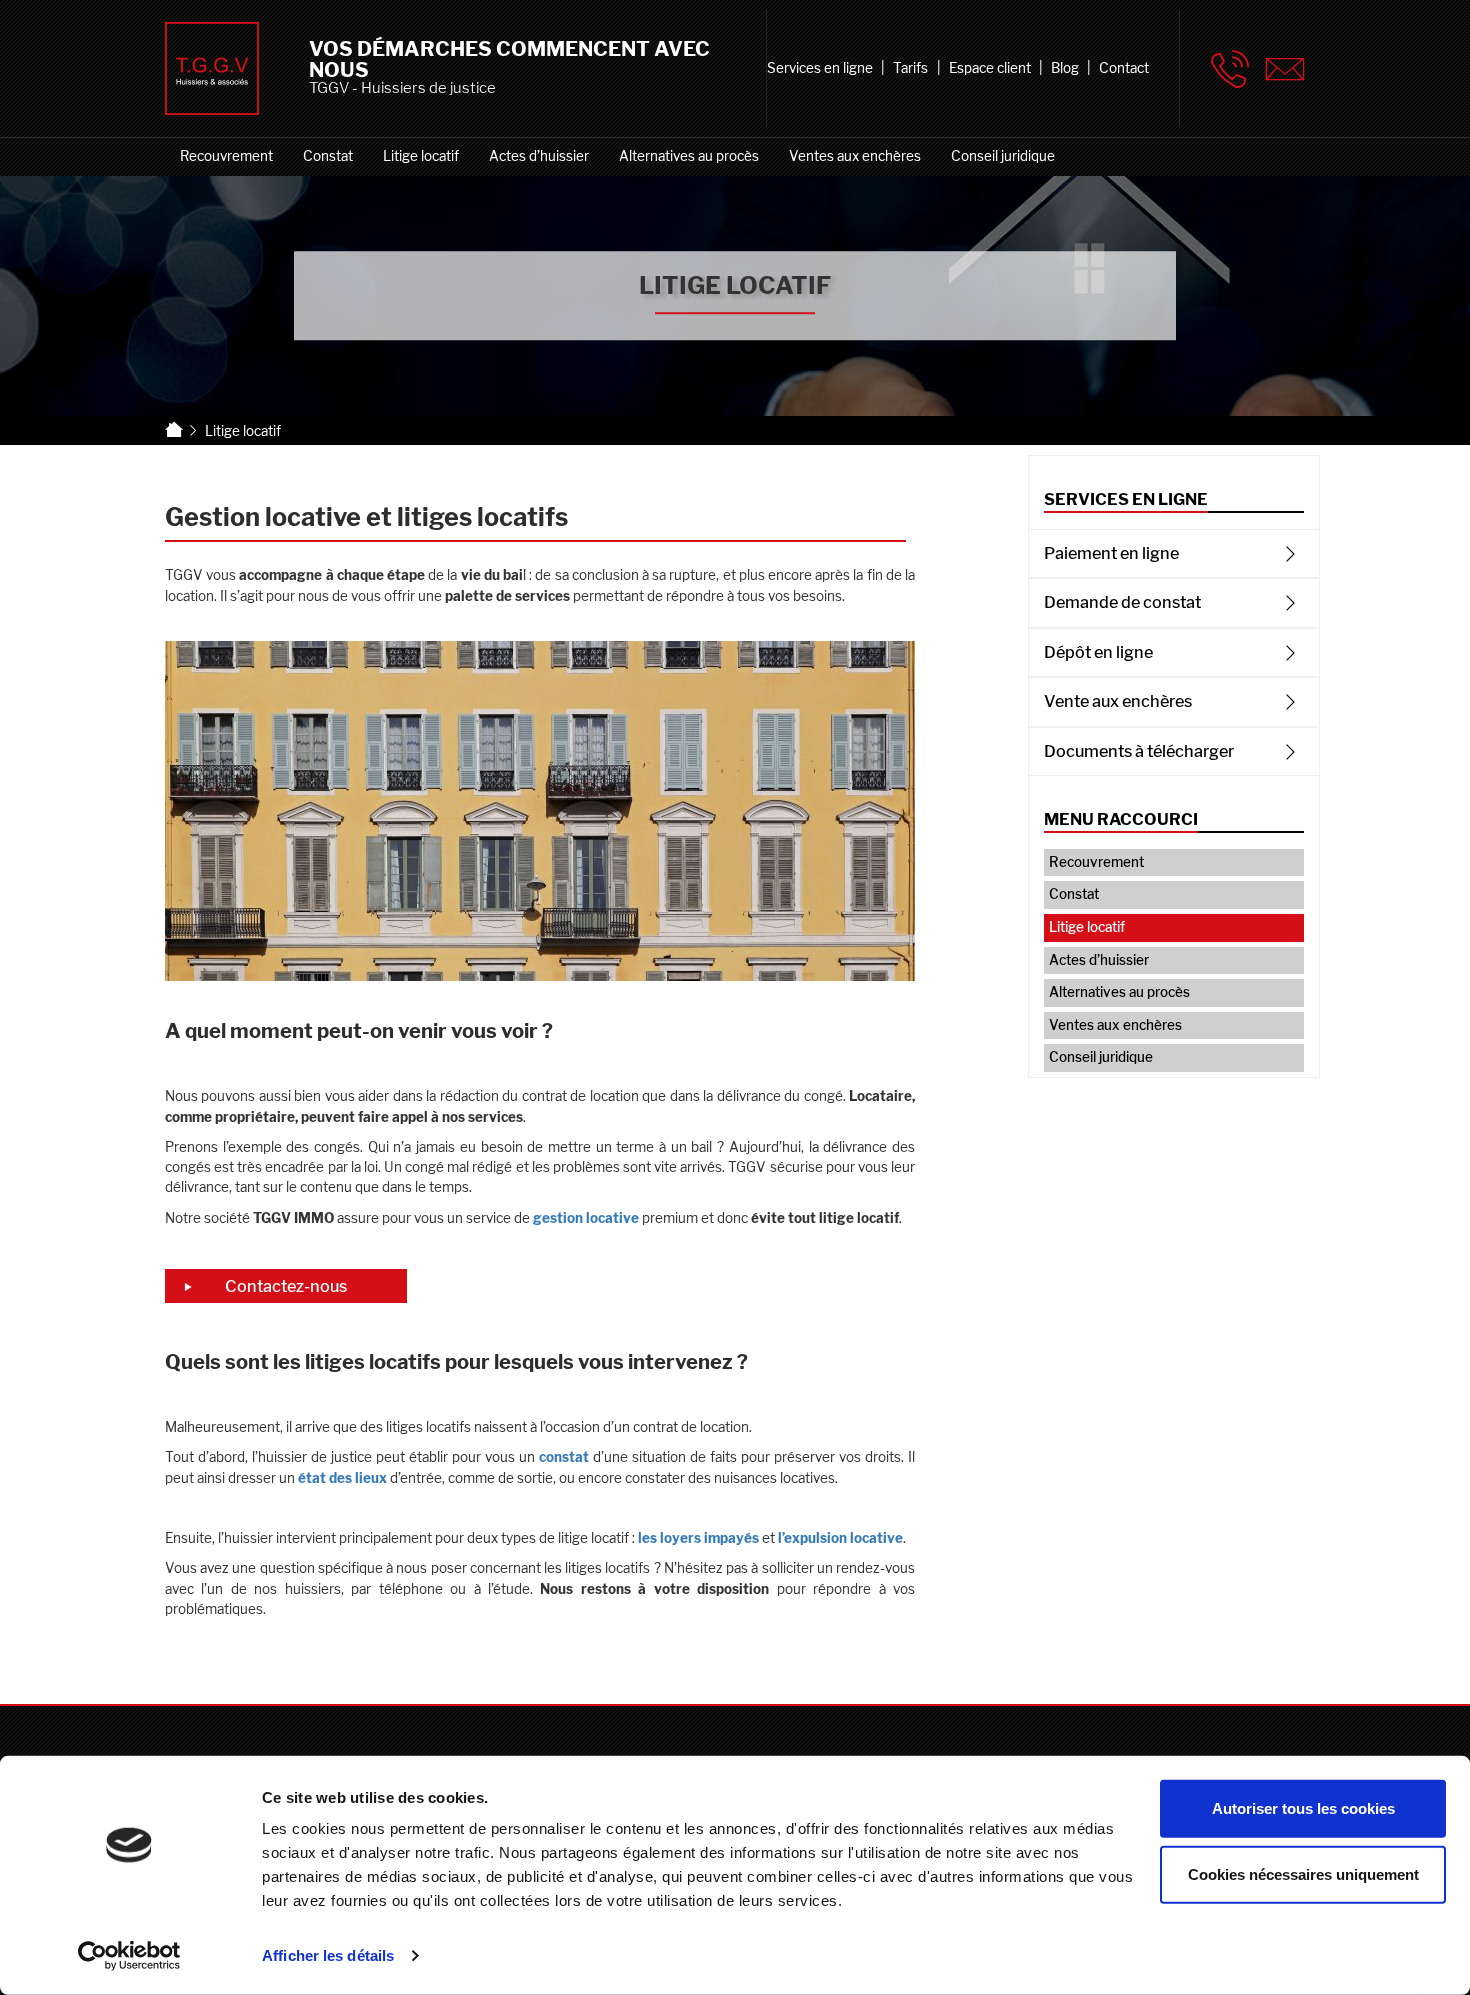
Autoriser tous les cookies (1303, 1808)
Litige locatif (421, 156)
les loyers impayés (698, 1538)
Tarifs (910, 68)
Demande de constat (1122, 602)
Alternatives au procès (689, 156)
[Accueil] (174, 430)
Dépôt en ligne (1098, 652)
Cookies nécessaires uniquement (1303, 1873)
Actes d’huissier (539, 156)
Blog (1065, 68)
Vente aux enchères (1118, 701)
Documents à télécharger (1139, 751)
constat (564, 1457)
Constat (328, 156)
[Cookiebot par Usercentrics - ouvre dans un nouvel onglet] (129, 1956)
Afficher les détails (328, 1955)
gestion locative (586, 1218)
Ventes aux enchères (855, 156)
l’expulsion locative (840, 1538)
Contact (1124, 68)
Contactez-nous (286, 1286)
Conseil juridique (1003, 156)
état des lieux (342, 1478)
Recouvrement (226, 156)
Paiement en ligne (1111, 553)
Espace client (990, 68)
